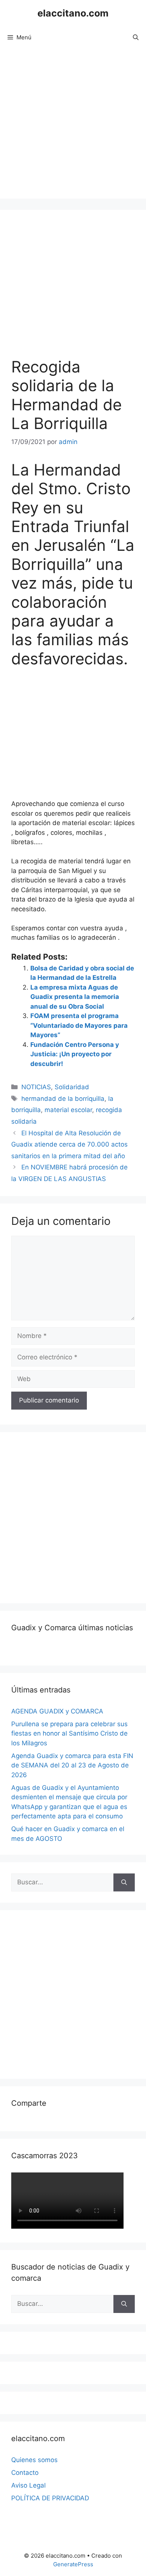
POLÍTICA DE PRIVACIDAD (50, 2498)
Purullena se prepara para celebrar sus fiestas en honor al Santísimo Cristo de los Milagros (69, 1734)
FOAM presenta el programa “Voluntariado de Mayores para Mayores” (79, 1025)
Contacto (25, 2473)
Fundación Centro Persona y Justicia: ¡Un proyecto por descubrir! (75, 1054)
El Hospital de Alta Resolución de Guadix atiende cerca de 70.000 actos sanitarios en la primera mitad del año (69, 1144)
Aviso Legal (28, 2485)
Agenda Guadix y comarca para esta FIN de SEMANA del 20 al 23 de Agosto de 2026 (72, 1765)
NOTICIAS (36, 1087)
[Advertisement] (73, 126)
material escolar (68, 1110)
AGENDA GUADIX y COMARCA (57, 1711)
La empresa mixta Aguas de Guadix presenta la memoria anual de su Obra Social (75, 997)
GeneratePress (73, 2564)
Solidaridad (72, 1087)
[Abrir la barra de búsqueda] (136, 37)
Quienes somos (34, 2460)
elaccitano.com (73, 13)
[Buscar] (124, 1882)
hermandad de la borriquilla (63, 1099)
